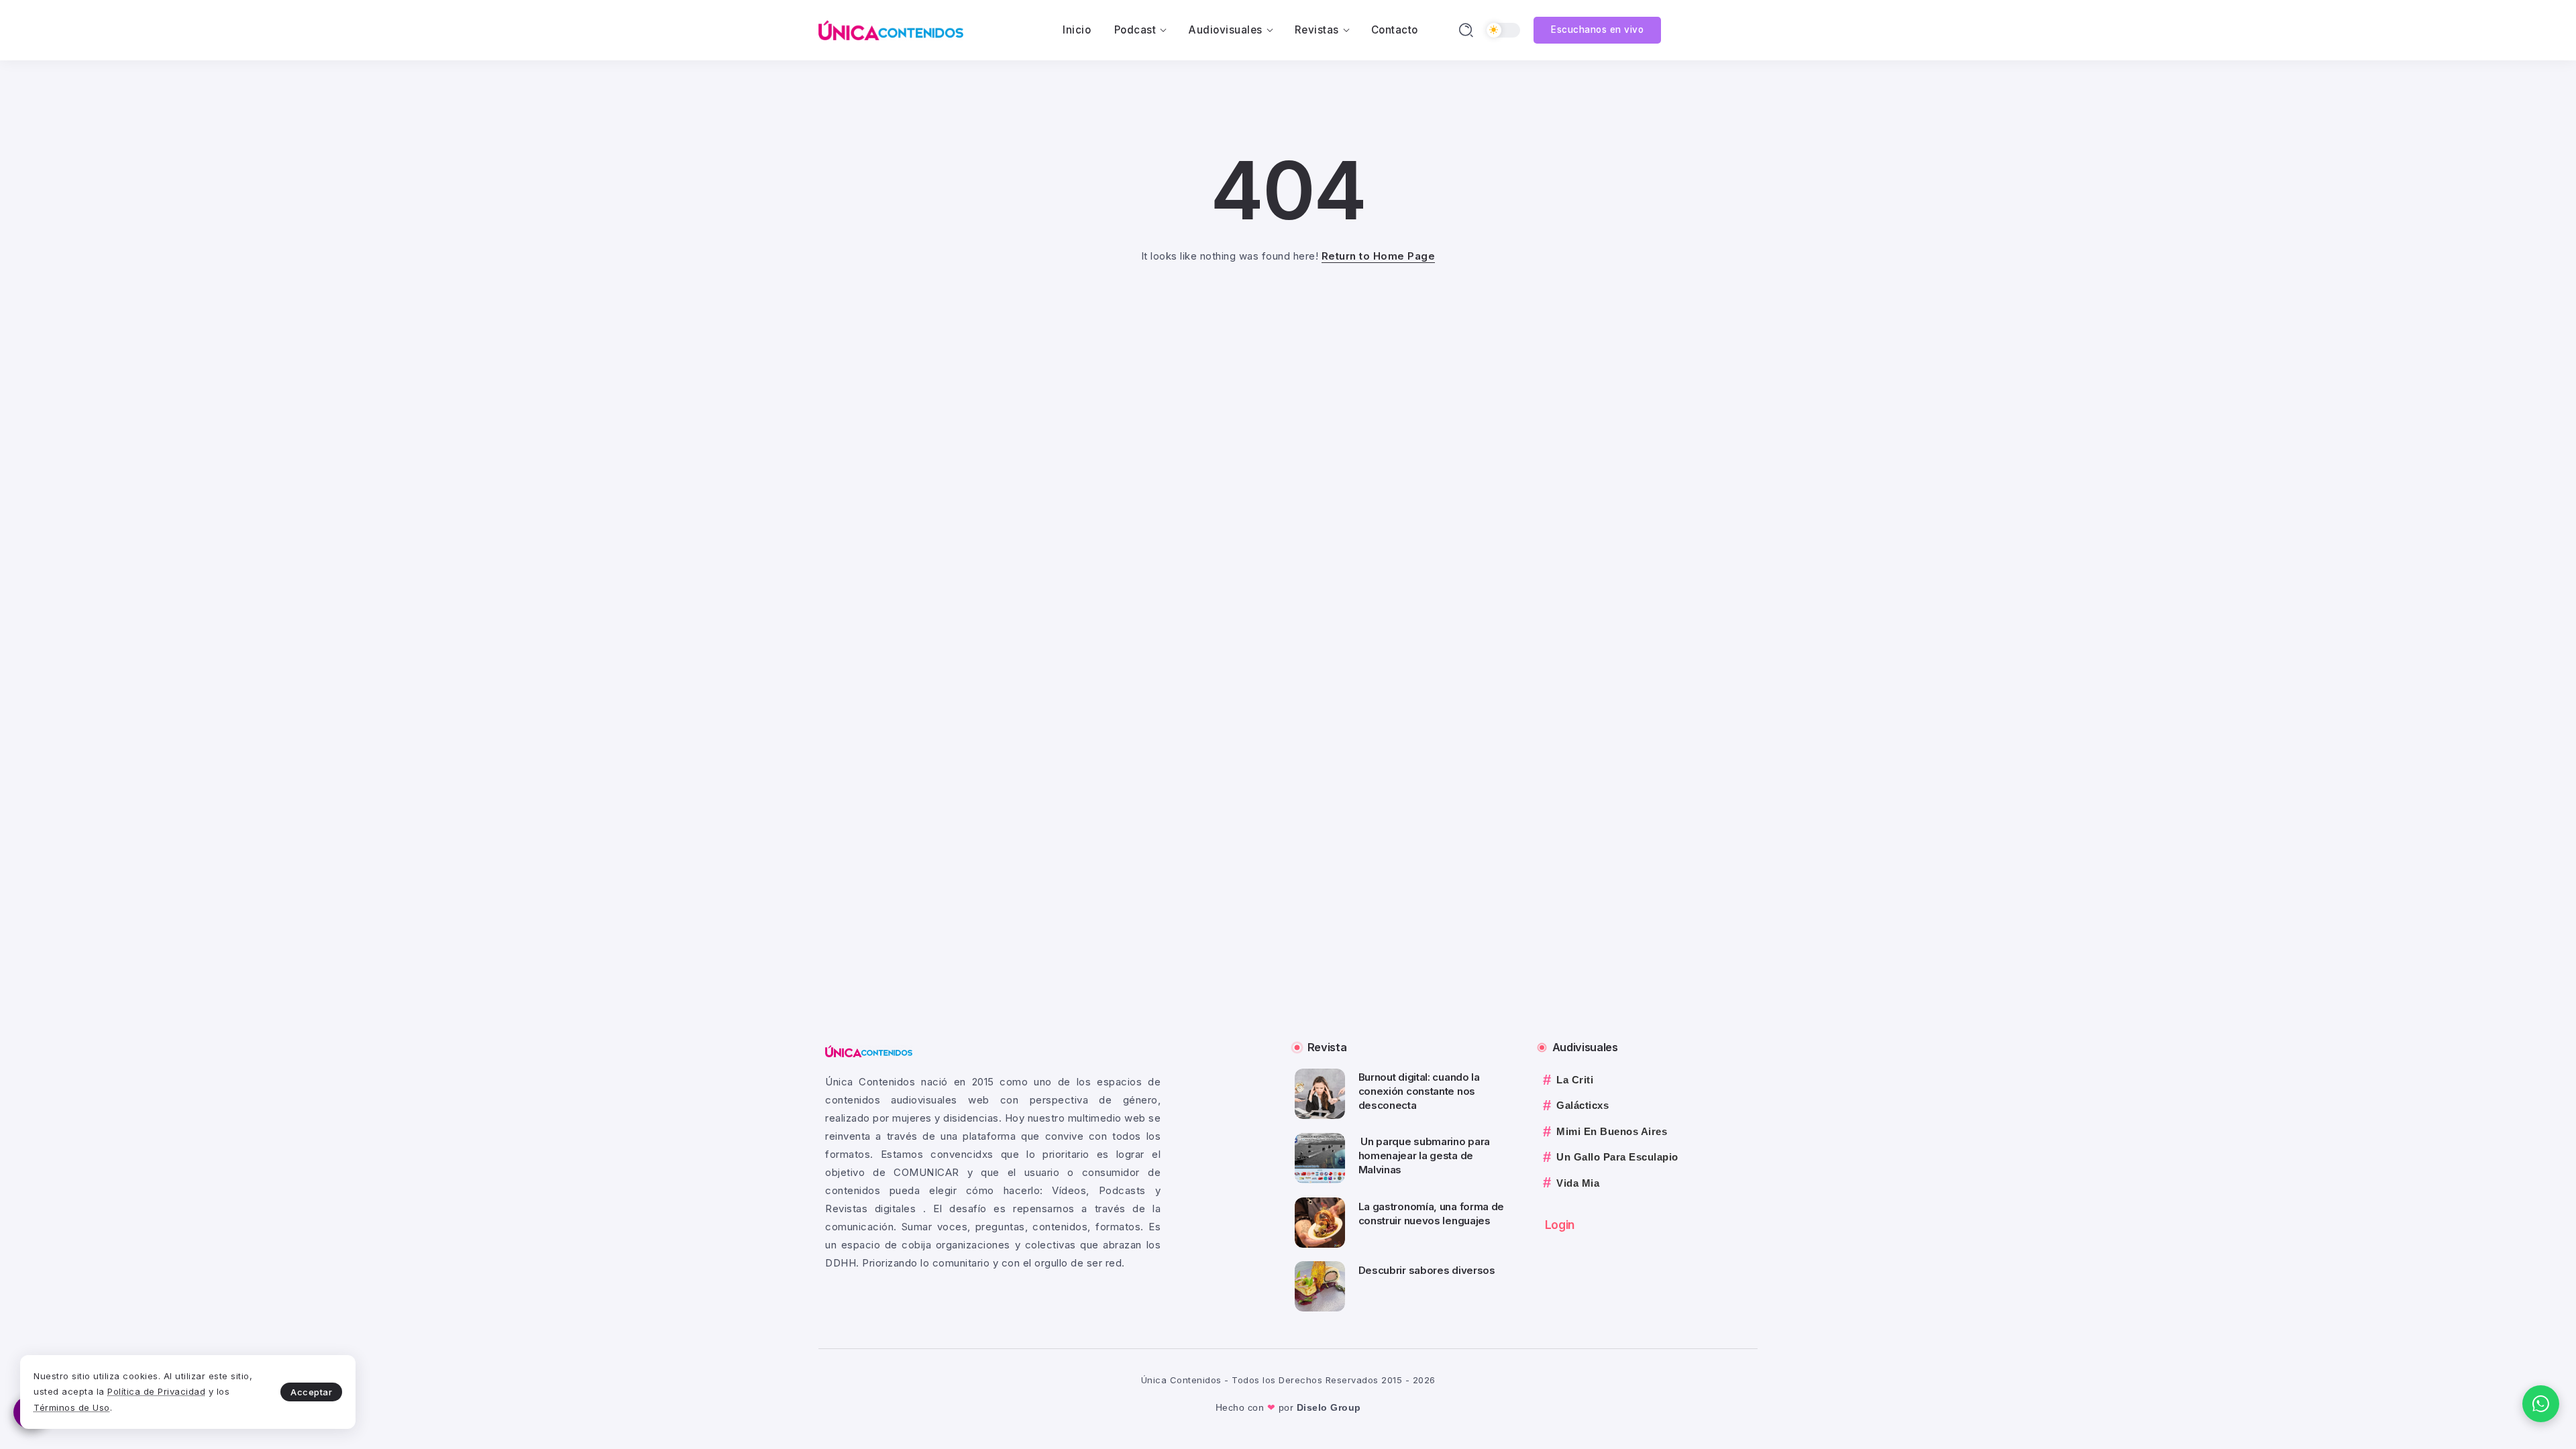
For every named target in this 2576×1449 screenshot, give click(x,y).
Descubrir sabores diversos (1427, 1270)
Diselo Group (1329, 1407)
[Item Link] (1320, 1094)
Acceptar (311, 1392)
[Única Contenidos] (891, 29)
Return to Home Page (1379, 256)
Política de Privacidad (156, 1391)
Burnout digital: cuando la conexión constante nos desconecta (1419, 1091)
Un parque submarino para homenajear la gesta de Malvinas (1425, 1156)
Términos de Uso (72, 1407)
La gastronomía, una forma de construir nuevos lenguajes (1432, 1214)
